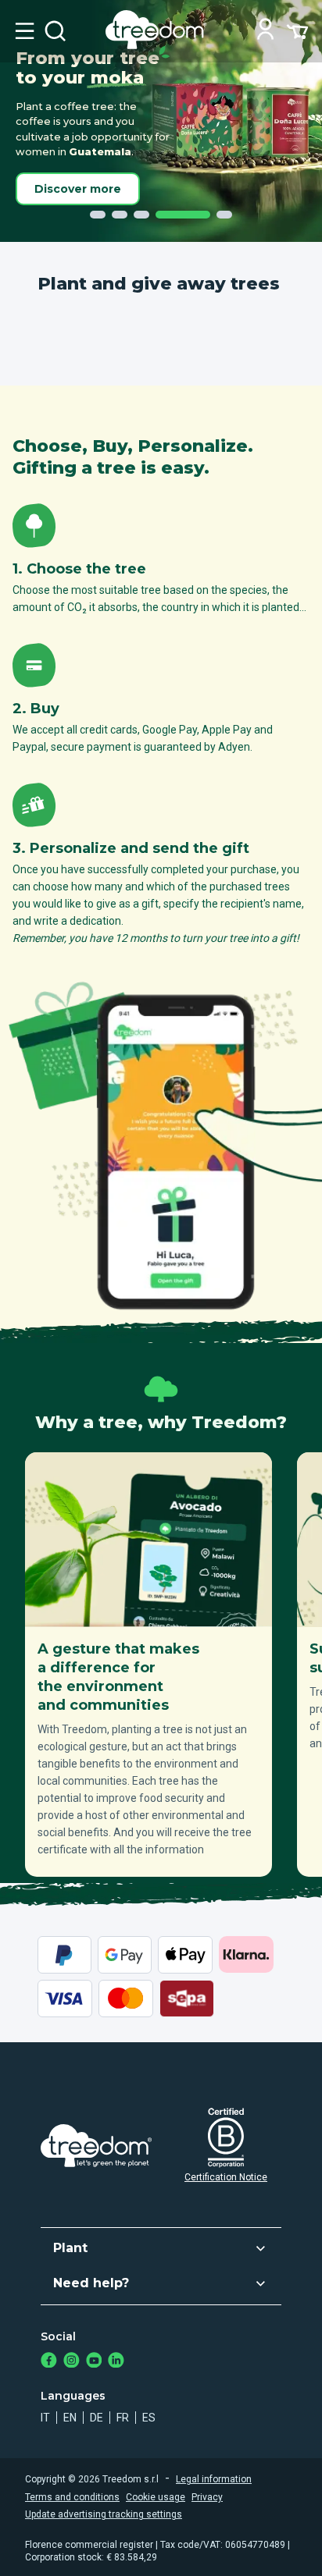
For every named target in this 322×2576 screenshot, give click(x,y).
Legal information (214, 2479)
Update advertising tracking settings (104, 2514)
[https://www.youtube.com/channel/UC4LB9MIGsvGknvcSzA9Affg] (94, 2362)
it (45, 2418)
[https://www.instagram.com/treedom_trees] (72, 2362)
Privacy (207, 2497)
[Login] (265, 31)
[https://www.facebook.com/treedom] (49, 2362)
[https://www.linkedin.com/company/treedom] (116, 2362)
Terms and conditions (72, 2497)
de (97, 2418)
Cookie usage (156, 2497)
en (70, 2418)
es (149, 2418)
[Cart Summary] (297, 30)
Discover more (78, 189)
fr (123, 2418)
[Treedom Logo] (159, 45)
